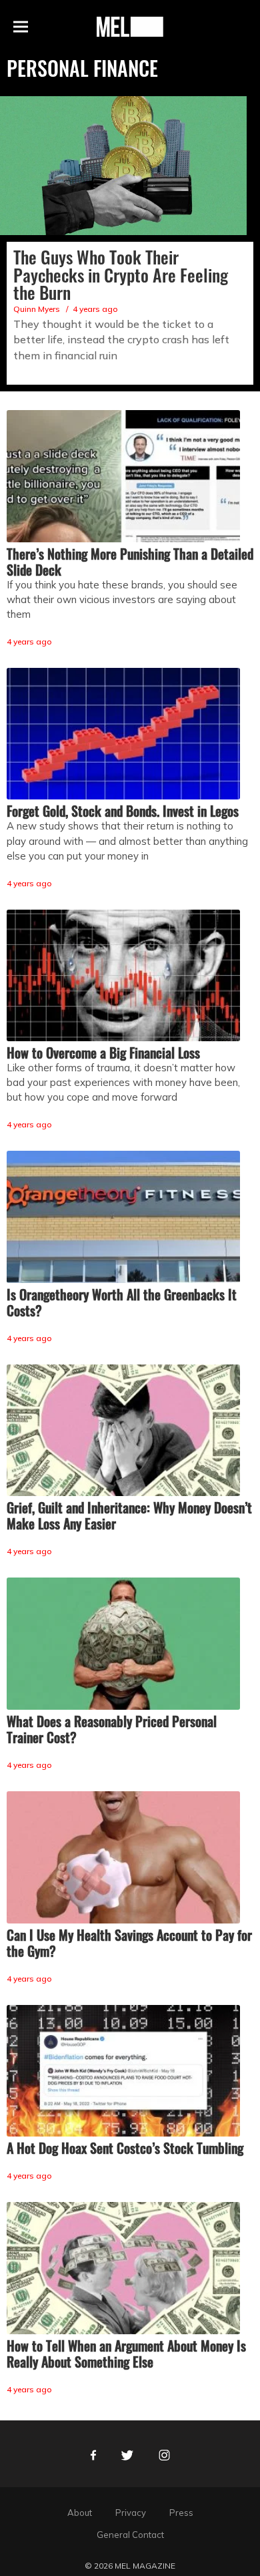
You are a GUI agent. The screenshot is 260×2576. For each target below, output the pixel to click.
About (80, 2513)
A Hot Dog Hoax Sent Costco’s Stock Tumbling (125, 2148)
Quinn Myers (37, 309)
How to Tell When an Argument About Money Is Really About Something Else (126, 2354)
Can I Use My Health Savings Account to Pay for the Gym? (129, 1943)
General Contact (130, 2535)
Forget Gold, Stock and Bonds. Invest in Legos (123, 811)
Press (181, 2513)
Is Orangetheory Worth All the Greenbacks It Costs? (122, 1302)
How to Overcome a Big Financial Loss (103, 1053)
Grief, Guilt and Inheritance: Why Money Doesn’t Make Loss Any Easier (129, 1515)
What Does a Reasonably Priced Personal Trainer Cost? (112, 1729)
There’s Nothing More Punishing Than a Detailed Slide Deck (130, 562)
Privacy (131, 2513)
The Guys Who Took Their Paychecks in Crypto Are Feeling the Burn (121, 274)
